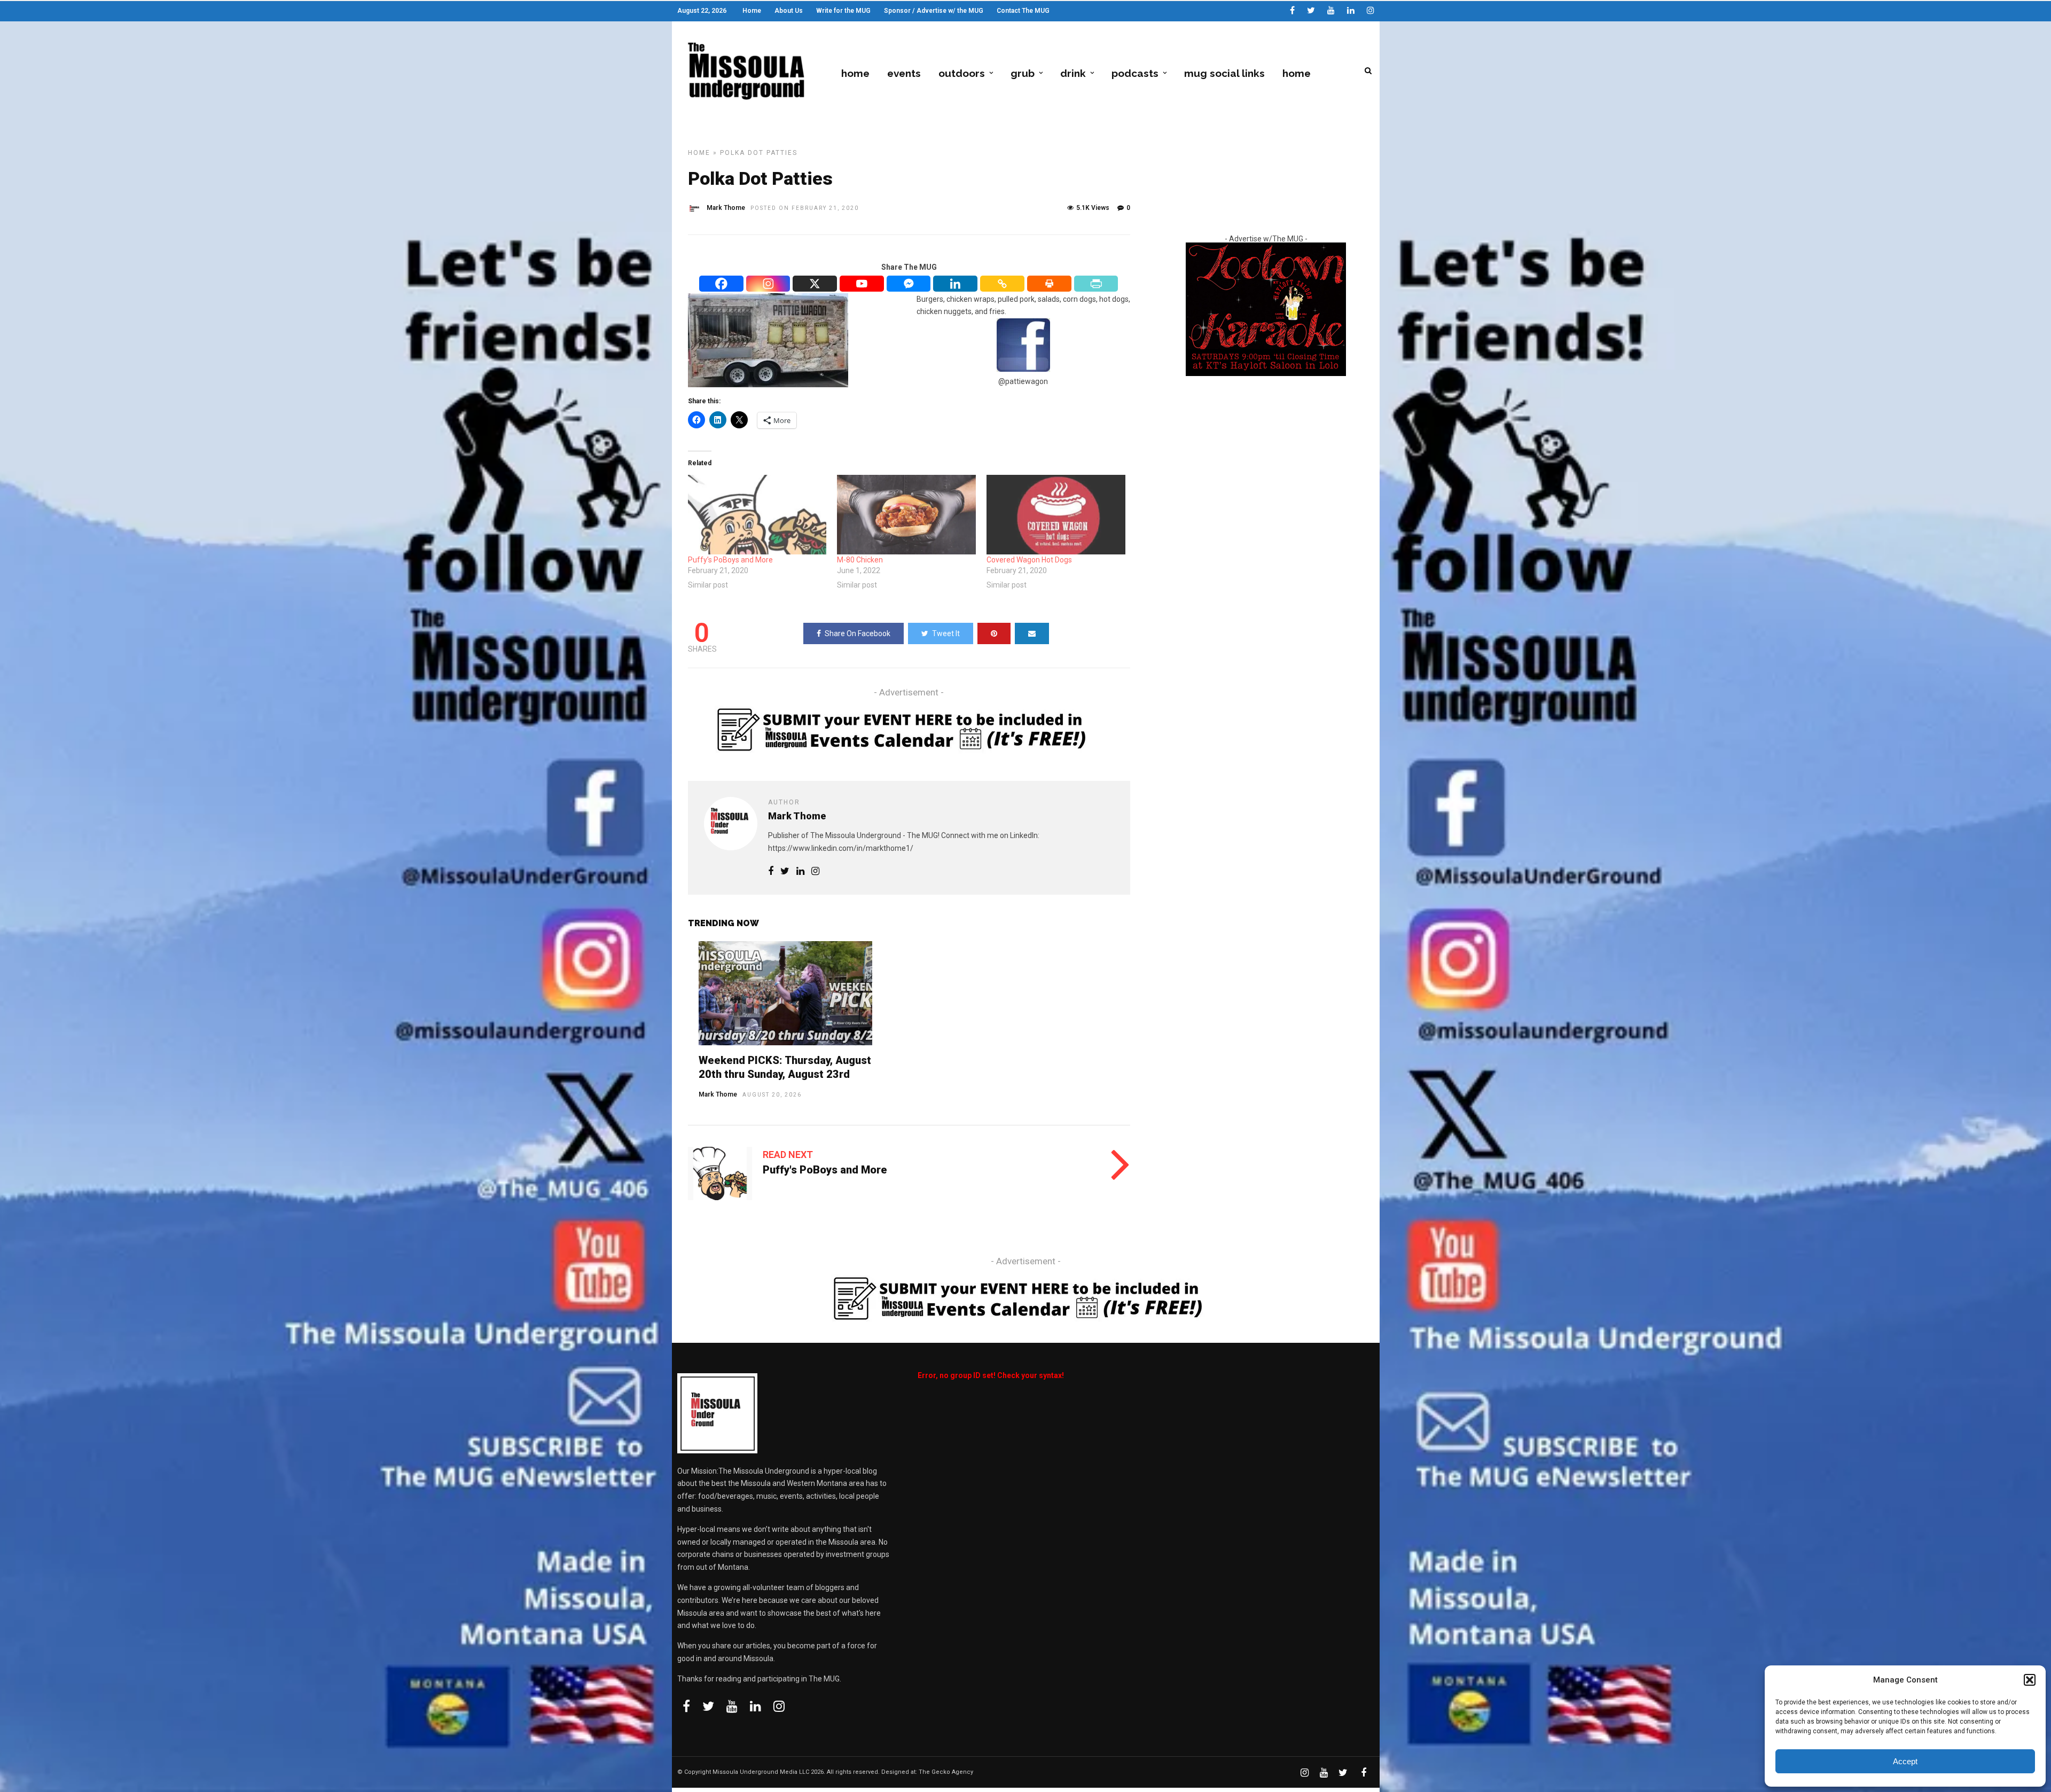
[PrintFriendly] (1097, 284)
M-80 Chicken (860, 560)
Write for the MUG (843, 11)
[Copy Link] (1003, 284)
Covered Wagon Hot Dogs (1029, 560)
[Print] (1050, 284)
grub (1023, 73)
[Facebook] (722, 284)
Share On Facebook (858, 633)
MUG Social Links (1224, 73)
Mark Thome (726, 208)
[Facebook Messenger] (909, 284)
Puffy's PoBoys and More (825, 1170)
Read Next (788, 1155)
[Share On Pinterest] (994, 633)
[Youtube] (1331, 11)
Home (752, 11)
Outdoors (962, 73)
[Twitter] (708, 1706)
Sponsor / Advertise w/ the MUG (934, 11)
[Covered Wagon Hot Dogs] (1056, 515)
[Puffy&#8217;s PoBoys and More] (757, 515)
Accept (1905, 1761)
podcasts (1135, 73)
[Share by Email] (1032, 633)
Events (904, 73)
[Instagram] (1371, 11)
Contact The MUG (1023, 11)
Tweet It (946, 633)
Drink (1073, 73)
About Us (789, 11)
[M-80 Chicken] (906, 515)
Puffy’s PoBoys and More (730, 560)
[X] (815, 284)
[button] (2030, 1680)
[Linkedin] (1351, 11)
